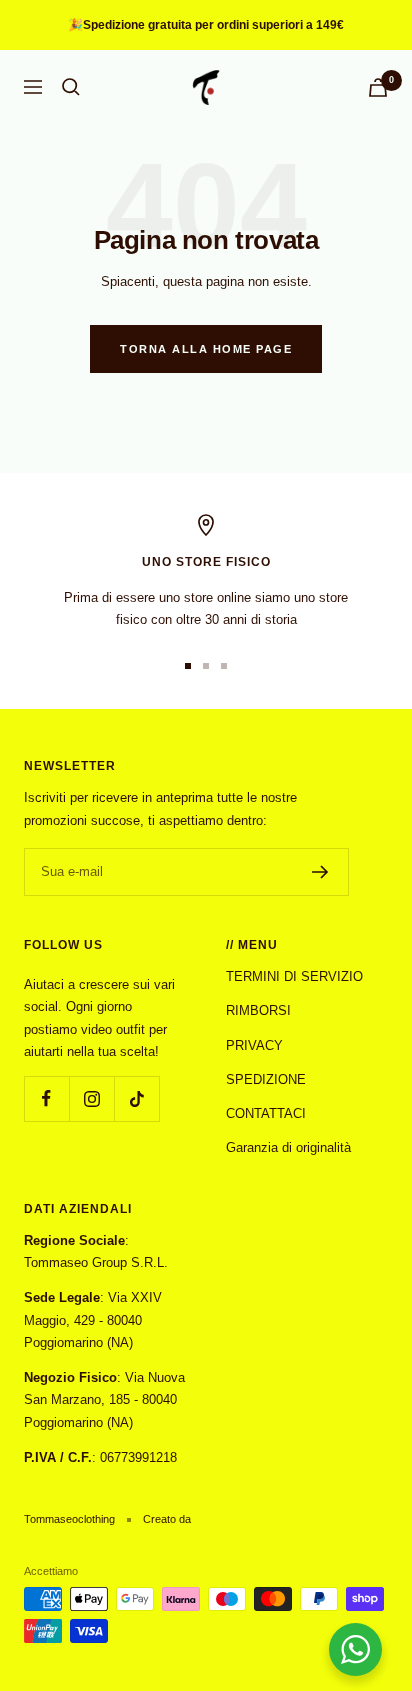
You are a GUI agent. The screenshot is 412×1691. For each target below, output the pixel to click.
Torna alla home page (206, 349)
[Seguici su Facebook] (46, 1098)
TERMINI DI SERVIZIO (294, 976)
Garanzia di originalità (288, 1147)
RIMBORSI (258, 1010)
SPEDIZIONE (266, 1079)
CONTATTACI (266, 1113)
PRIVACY (254, 1045)
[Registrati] (320, 872)
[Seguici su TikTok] (136, 1098)
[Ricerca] (71, 87)
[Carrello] (378, 87)
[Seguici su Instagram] (91, 1098)
